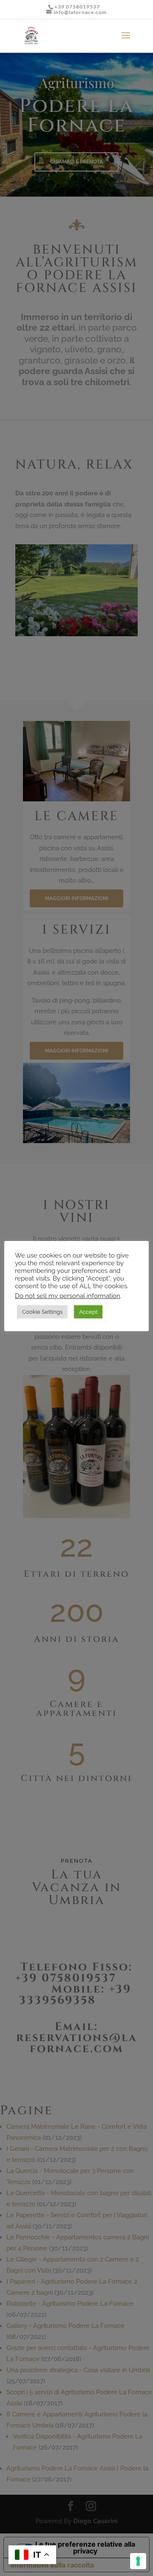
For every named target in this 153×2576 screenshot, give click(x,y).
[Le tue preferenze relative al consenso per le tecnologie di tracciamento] (138, 2561)
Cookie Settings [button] (42, 1312)
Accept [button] (88, 1312)
